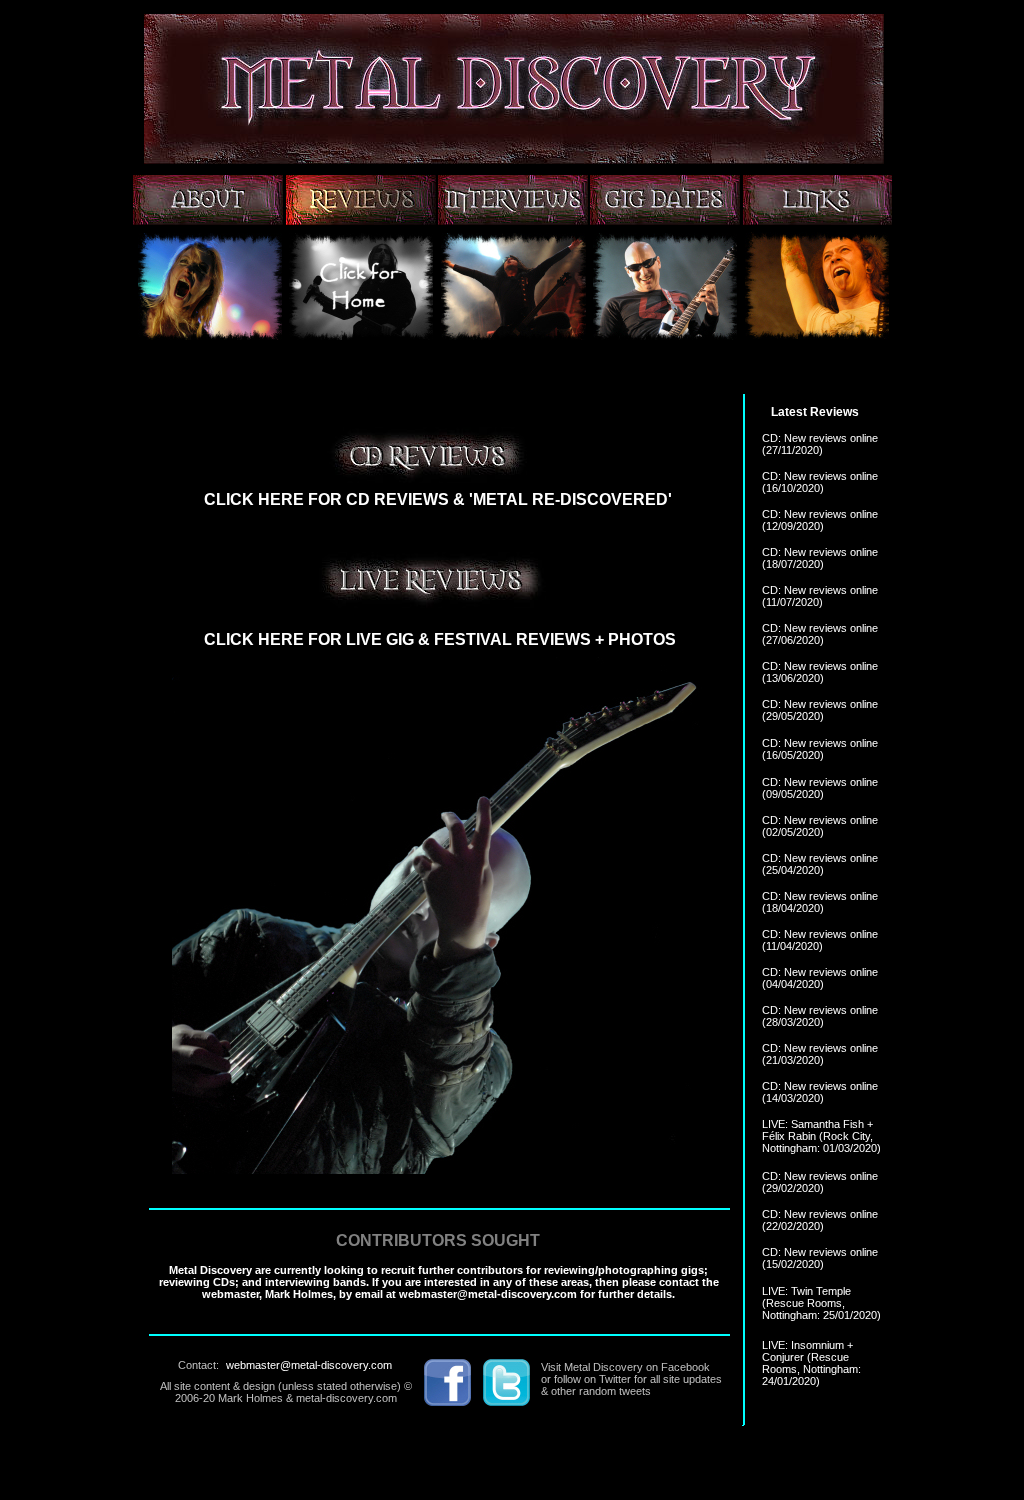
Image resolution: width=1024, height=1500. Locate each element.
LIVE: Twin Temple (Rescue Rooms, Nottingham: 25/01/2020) (821, 1303)
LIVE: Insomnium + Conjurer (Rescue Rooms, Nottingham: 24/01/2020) (811, 1363)
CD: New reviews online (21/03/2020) (820, 1054)
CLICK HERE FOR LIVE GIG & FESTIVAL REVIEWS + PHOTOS (440, 639)
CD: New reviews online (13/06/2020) (820, 672)
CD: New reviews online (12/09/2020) (820, 520)
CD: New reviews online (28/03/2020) (820, 1016)
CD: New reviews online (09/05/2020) (820, 788)
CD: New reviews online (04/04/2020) (820, 978)
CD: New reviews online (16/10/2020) (820, 482)
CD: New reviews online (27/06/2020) (820, 634)
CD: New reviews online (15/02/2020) (820, 1258)
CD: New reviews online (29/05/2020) (820, 710)
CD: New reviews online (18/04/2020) (820, 902)
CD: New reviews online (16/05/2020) (820, 749)
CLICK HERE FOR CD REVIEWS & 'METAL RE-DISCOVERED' (438, 499)
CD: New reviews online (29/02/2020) (820, 1182)
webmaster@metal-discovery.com (309, 1365)
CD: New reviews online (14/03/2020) (820, 1092)
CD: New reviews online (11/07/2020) (820, 596)
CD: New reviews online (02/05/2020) (820, 826)
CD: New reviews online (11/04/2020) (820, 940)
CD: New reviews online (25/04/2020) (820, 864)
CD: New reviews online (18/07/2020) (820, 558)
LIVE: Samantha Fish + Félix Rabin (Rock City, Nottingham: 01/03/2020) (821, 1136)
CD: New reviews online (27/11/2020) (820, 444)
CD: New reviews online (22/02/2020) (820, 1220)
